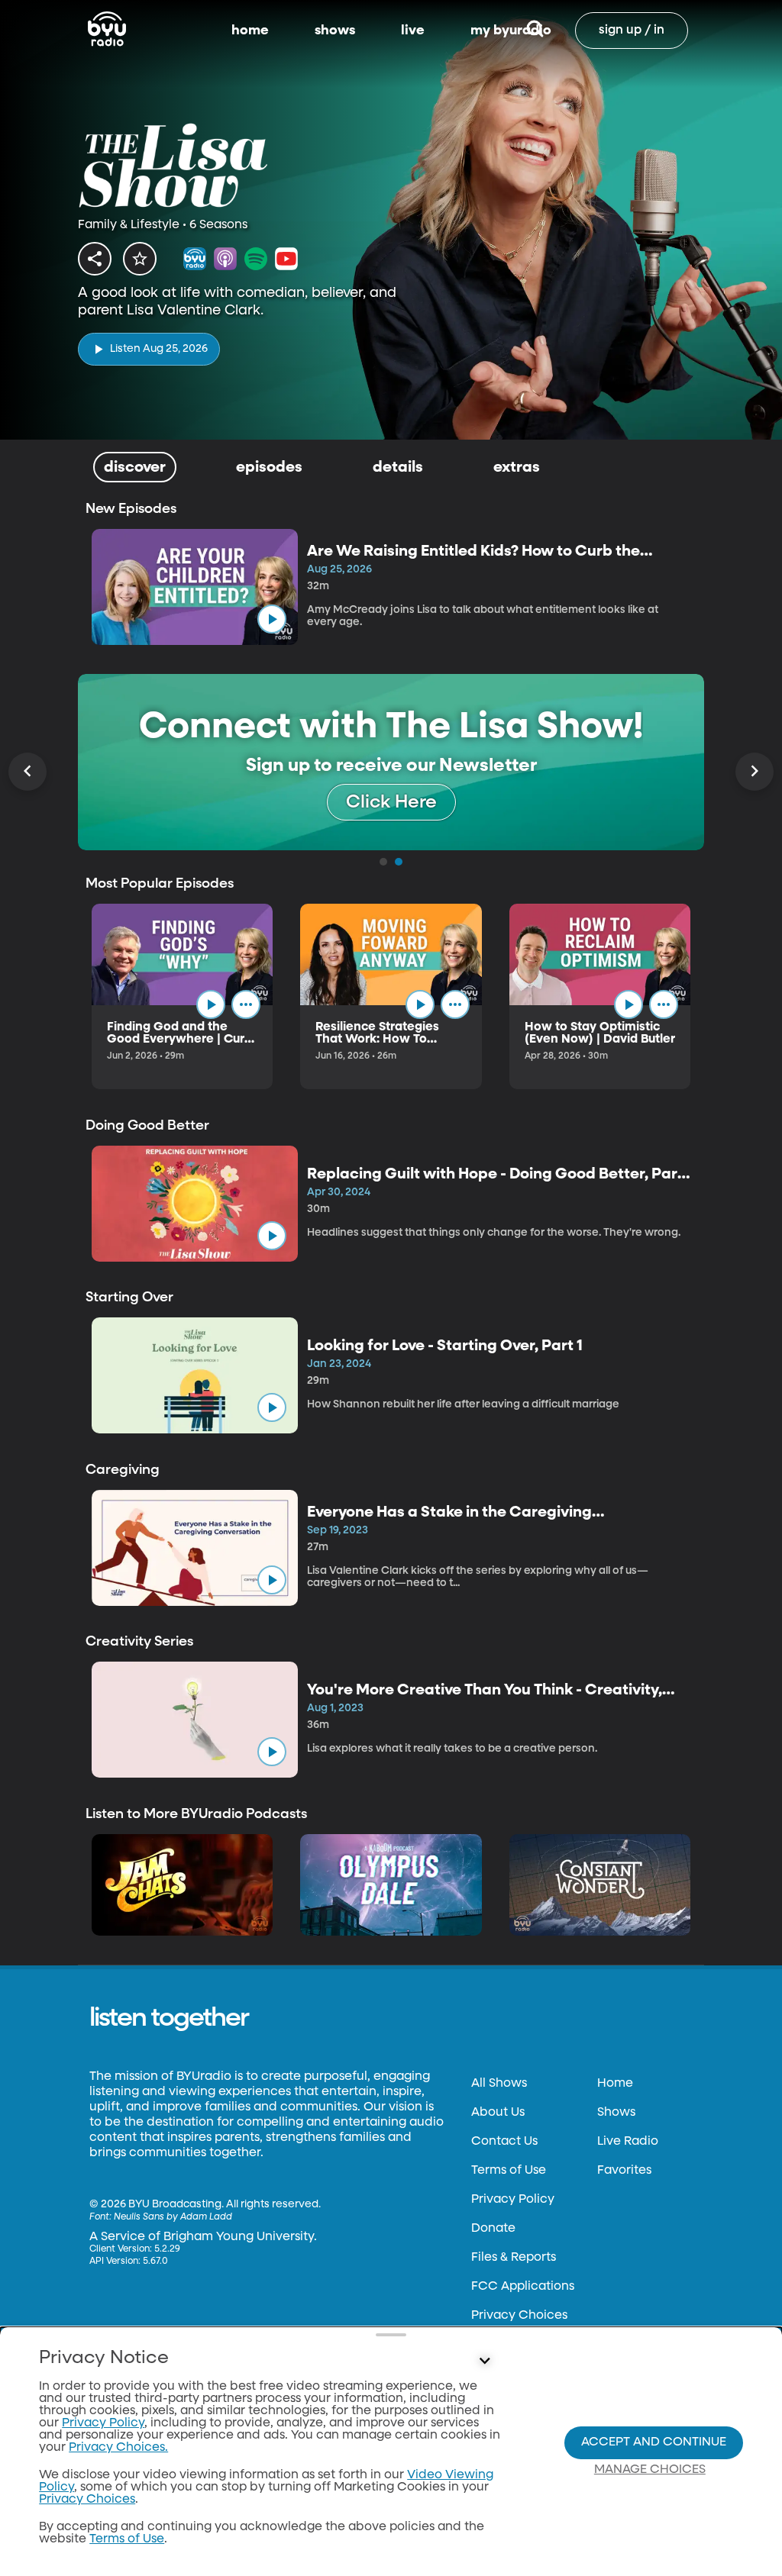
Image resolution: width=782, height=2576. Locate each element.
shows (335, 31)
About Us (498, 2113)
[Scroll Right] (755, 772)
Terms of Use (509, 2171)
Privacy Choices (519, 2316)
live (413, 31)
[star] (140, 259)
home (250, 31)
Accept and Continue (654, 2442)
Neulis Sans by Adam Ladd (173, 2217)
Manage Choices (650, 2470)
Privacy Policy (513, 2200)
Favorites (624, 2171)
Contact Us (504, 2142)
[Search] (535, 31)
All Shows (499, 2084)
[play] (272, 619)
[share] (95, 259)
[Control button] (484, 2362)
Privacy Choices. (118, 2448)
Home (615, 2084)
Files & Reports (514, 2258)
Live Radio (628, 2142)
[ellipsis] (246, 1004)
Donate (493, 2229)
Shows (616, 2113)
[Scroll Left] (27, 772)
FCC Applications (523, 2287)
